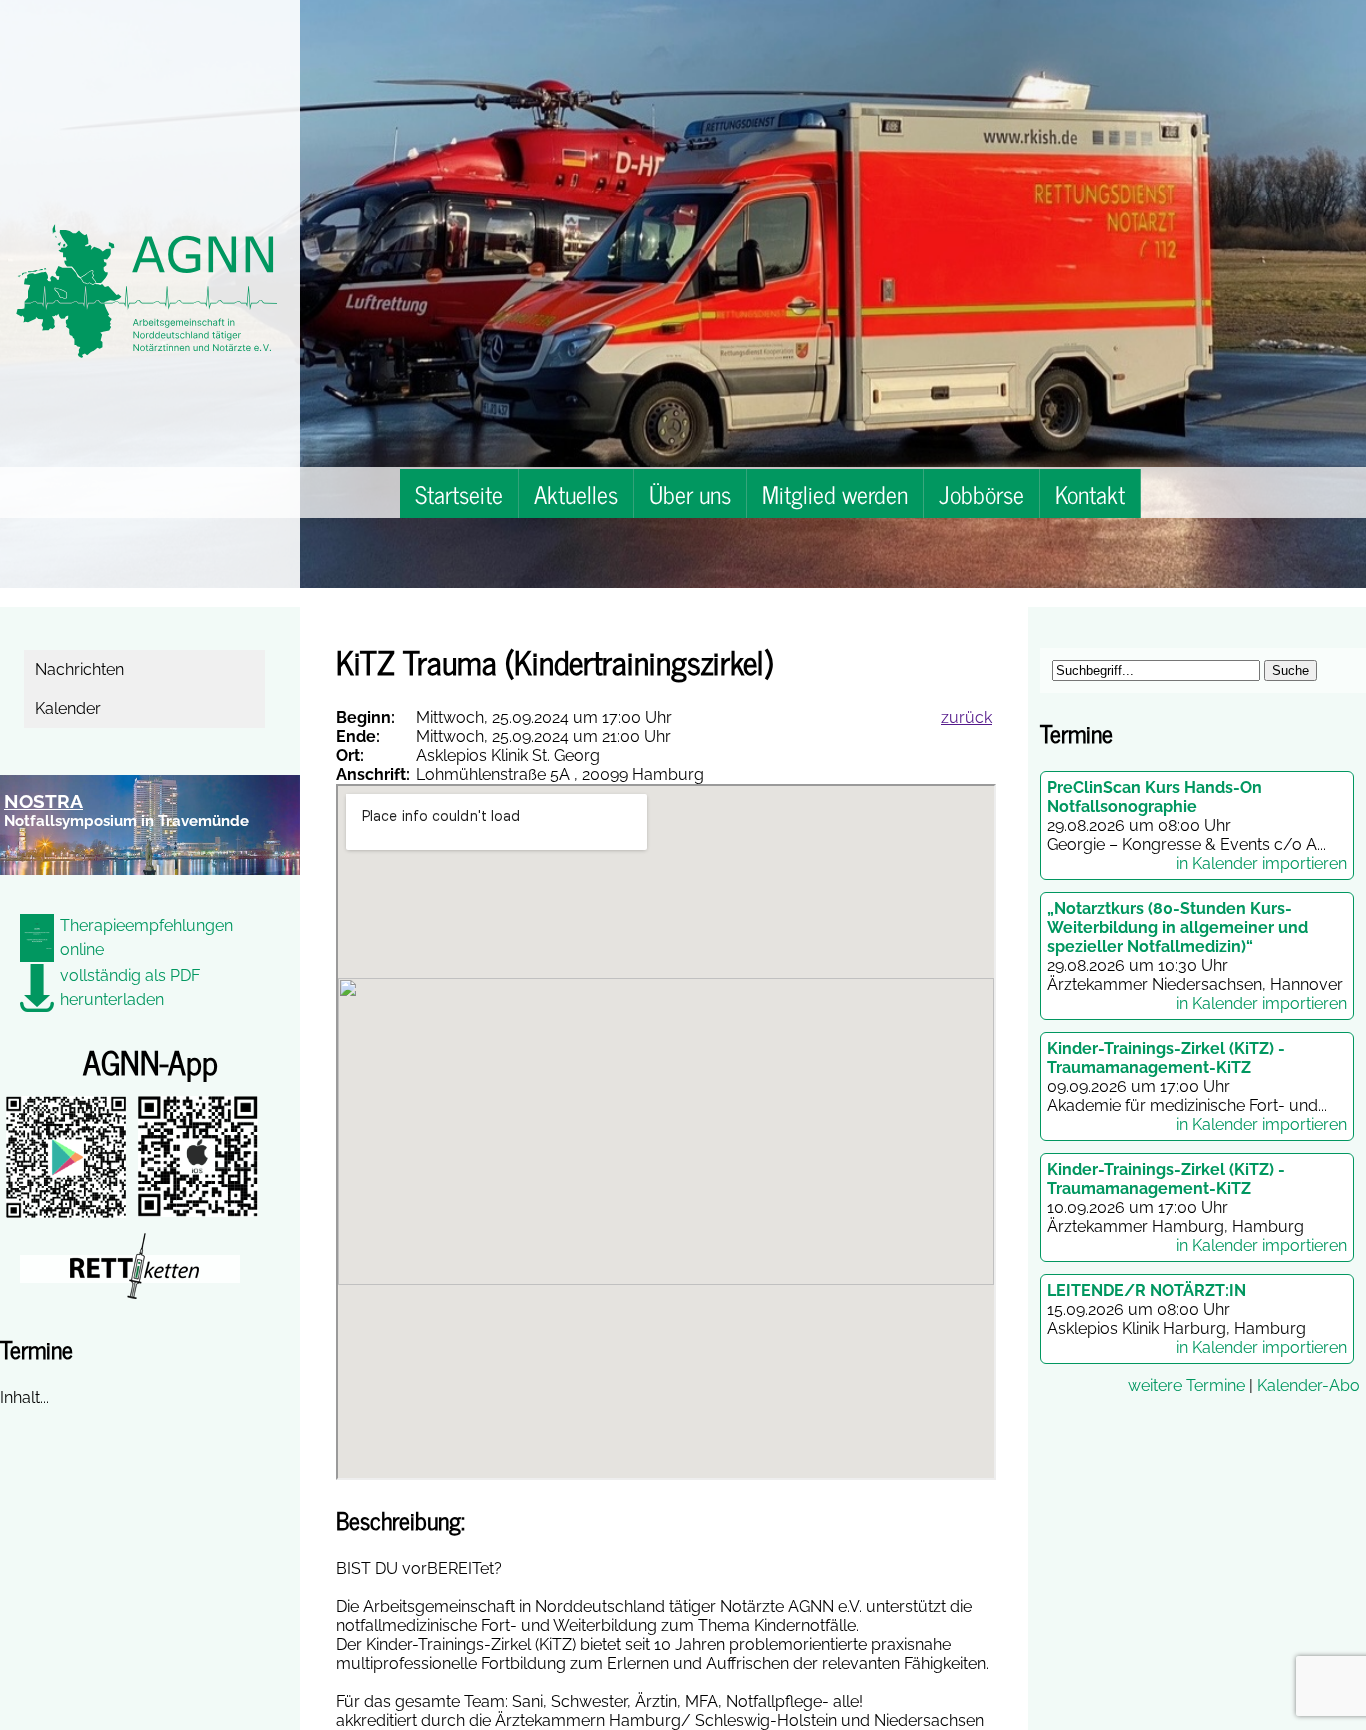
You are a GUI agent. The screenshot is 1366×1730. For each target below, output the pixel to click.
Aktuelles (576, 493)
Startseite (459, 493)
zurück (966, 717)
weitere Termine (1186, 1385)
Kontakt (1090, 493)
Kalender (70, 708)
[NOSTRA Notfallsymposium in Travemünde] (150, 887)
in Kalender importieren (1261, 863)
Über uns (690, 493)
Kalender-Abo (1308, 1385)
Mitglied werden (835, 493)
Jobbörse (981, 493)
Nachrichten (82, 669)
